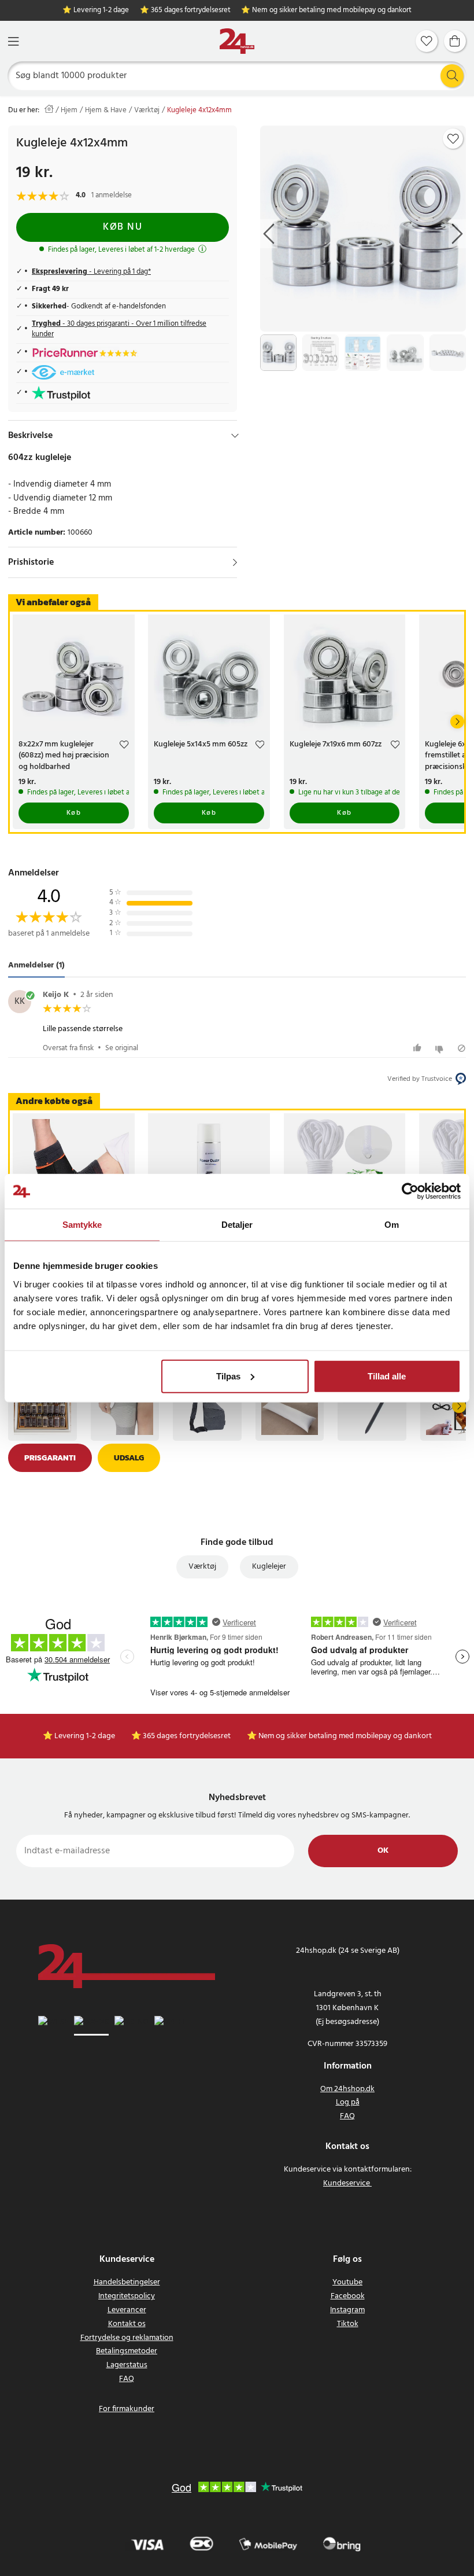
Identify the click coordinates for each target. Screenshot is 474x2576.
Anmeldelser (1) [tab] (36, 965)
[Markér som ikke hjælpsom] (441, 1048)
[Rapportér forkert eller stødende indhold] (462, 1048)
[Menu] (13, 41)
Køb (74, 813)
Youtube (347, 2282)
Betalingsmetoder (127, 2351)
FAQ (347, 2116)
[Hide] (235, 436)
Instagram (347, 2310)
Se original (122, 1048)
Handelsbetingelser (127, 2282)
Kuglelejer (269, 1567)
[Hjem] (237, 41)
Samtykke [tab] (82, 1225)
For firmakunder (127, 2409)
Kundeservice (347, 2183)
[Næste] (457, 722)
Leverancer (127, 2310)
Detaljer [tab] (237, 1225)
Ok (383, 1851)
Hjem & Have (106, 111)
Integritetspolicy (127, 2296)
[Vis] (235, 562)
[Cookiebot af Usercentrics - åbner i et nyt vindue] (410, 1191)
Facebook (348, 2296)
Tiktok (348, 2324)
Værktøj (147, 111)
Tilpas (228, 1376)
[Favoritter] (427, 41)
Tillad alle (387, 1376)
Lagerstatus (127, 2365)
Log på (348, 2102)
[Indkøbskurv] (455, 41)
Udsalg (129, 1458)
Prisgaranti (50, 1458)
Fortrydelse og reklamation (127, 2338)
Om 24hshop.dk (347, 2089)
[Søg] (452, 76)
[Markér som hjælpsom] (419, 1048)
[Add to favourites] (453, 139)
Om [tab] (392, 1225)
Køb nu (123, 227)
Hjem (69, 111)
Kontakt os (127, 2324)
